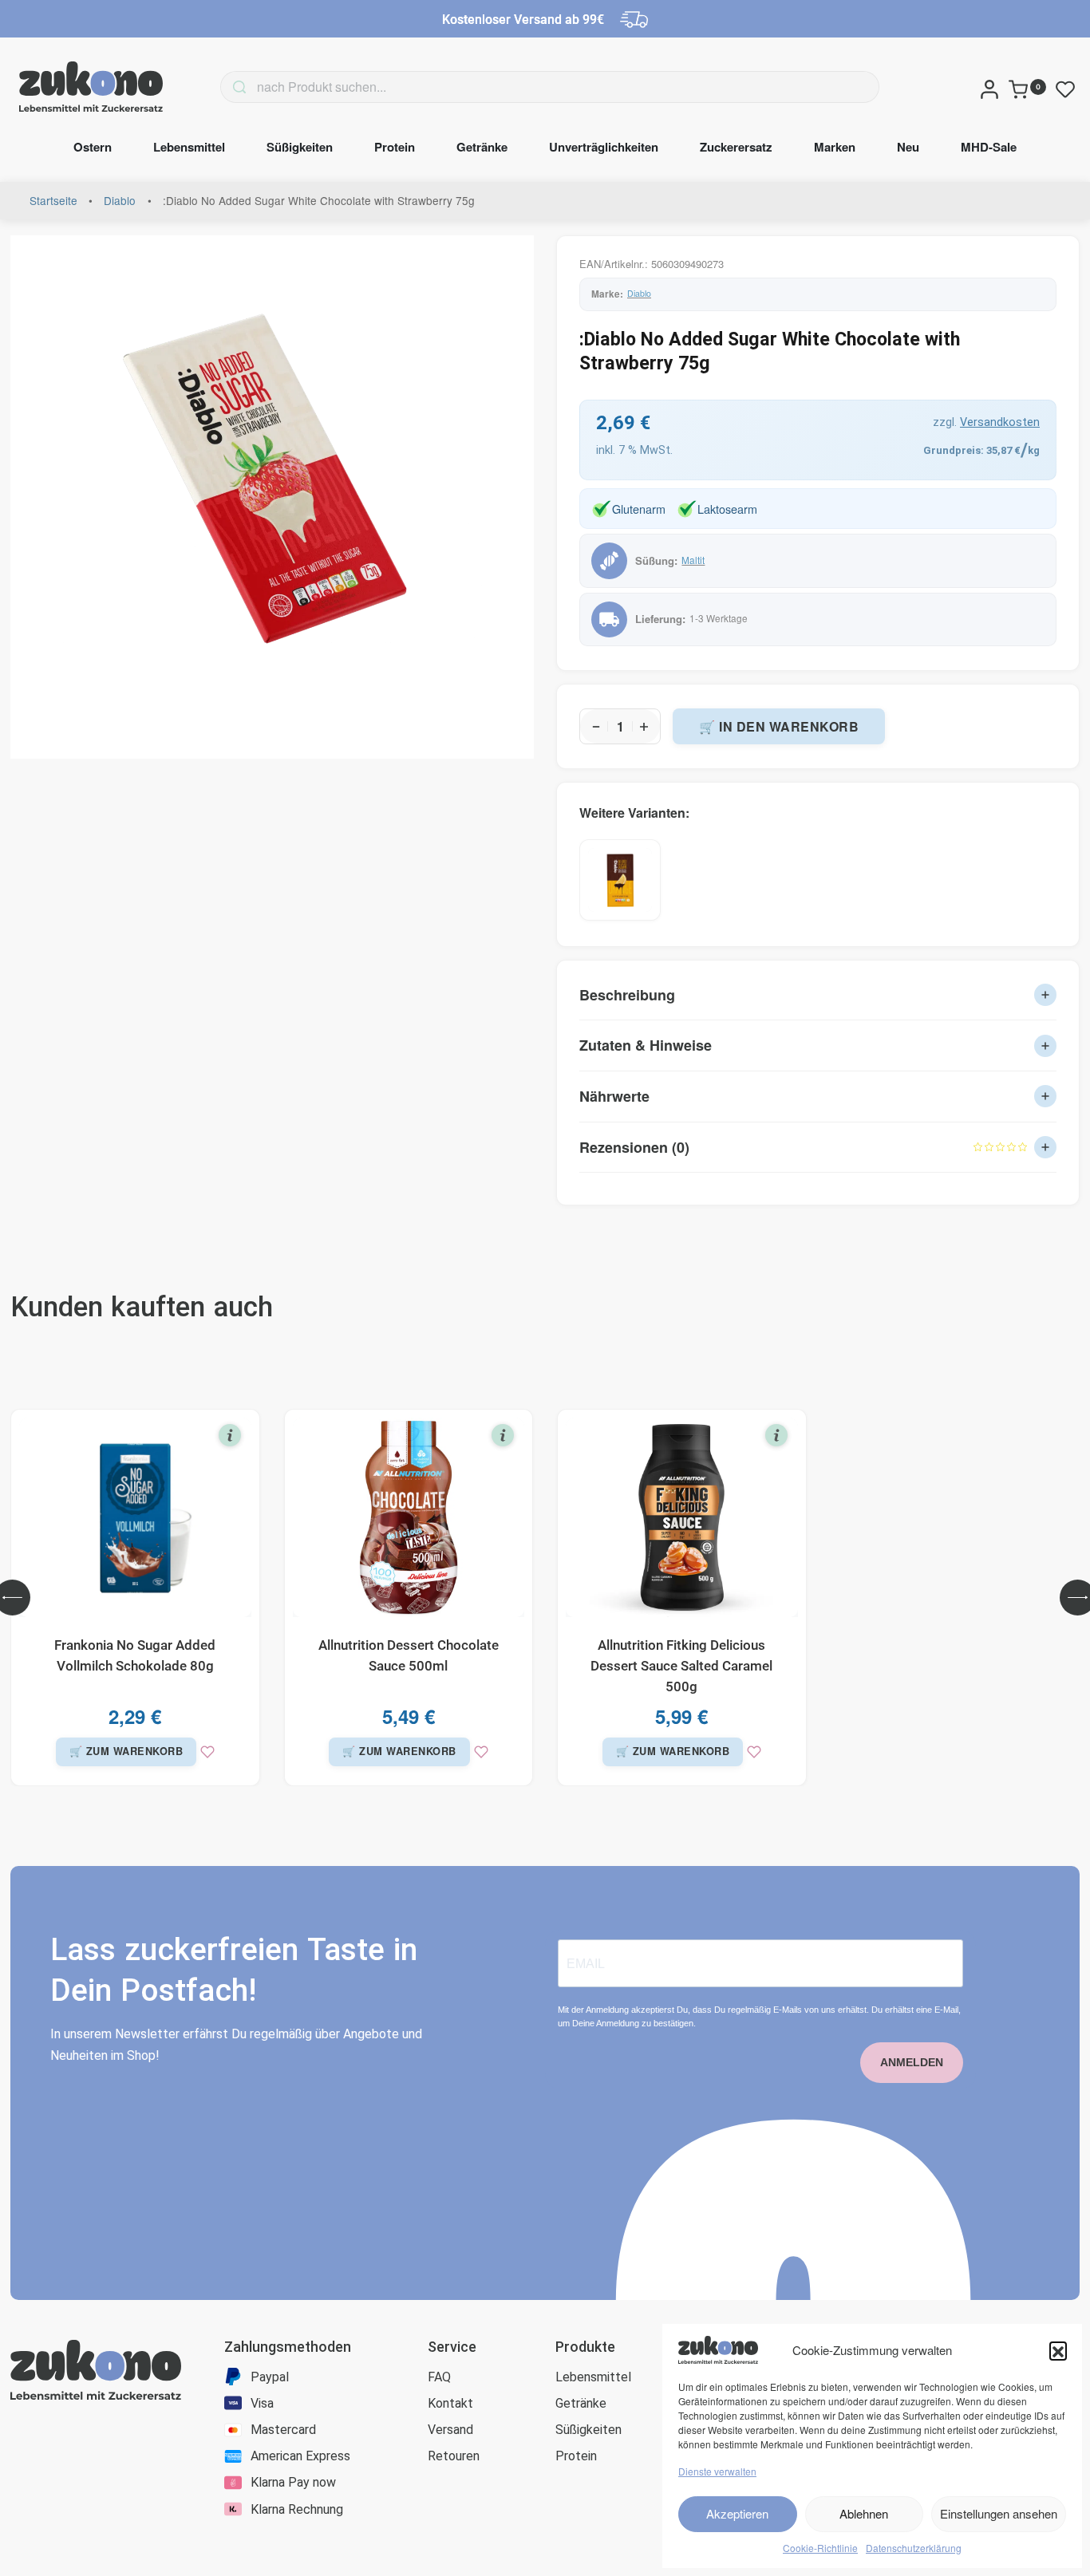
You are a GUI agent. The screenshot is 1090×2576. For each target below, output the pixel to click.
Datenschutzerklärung (914, 2548)
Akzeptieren (737, 2513)
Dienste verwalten (717, 2471)
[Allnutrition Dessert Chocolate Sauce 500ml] (409, 1517)
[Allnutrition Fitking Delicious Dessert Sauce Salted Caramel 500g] (682, 1517)
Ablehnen (864, 2513)
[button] (1058, 2350)
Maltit (693, 560)
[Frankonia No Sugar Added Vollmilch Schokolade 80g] (135, 1517)
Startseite (53, 200)
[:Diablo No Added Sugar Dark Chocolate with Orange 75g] (620, 880)
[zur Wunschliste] (207, 1752)
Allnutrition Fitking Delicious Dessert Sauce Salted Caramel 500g (681, 1666)
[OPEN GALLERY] (272, 497)
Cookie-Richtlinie (820, 2548)
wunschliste (1068, 90)
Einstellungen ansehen (999, 2513)
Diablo (120, 200)
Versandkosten (1000, 422)
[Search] (215, 87)
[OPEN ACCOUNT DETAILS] (989, 87)
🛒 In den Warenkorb (779, 726)
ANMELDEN (912, 2062)
